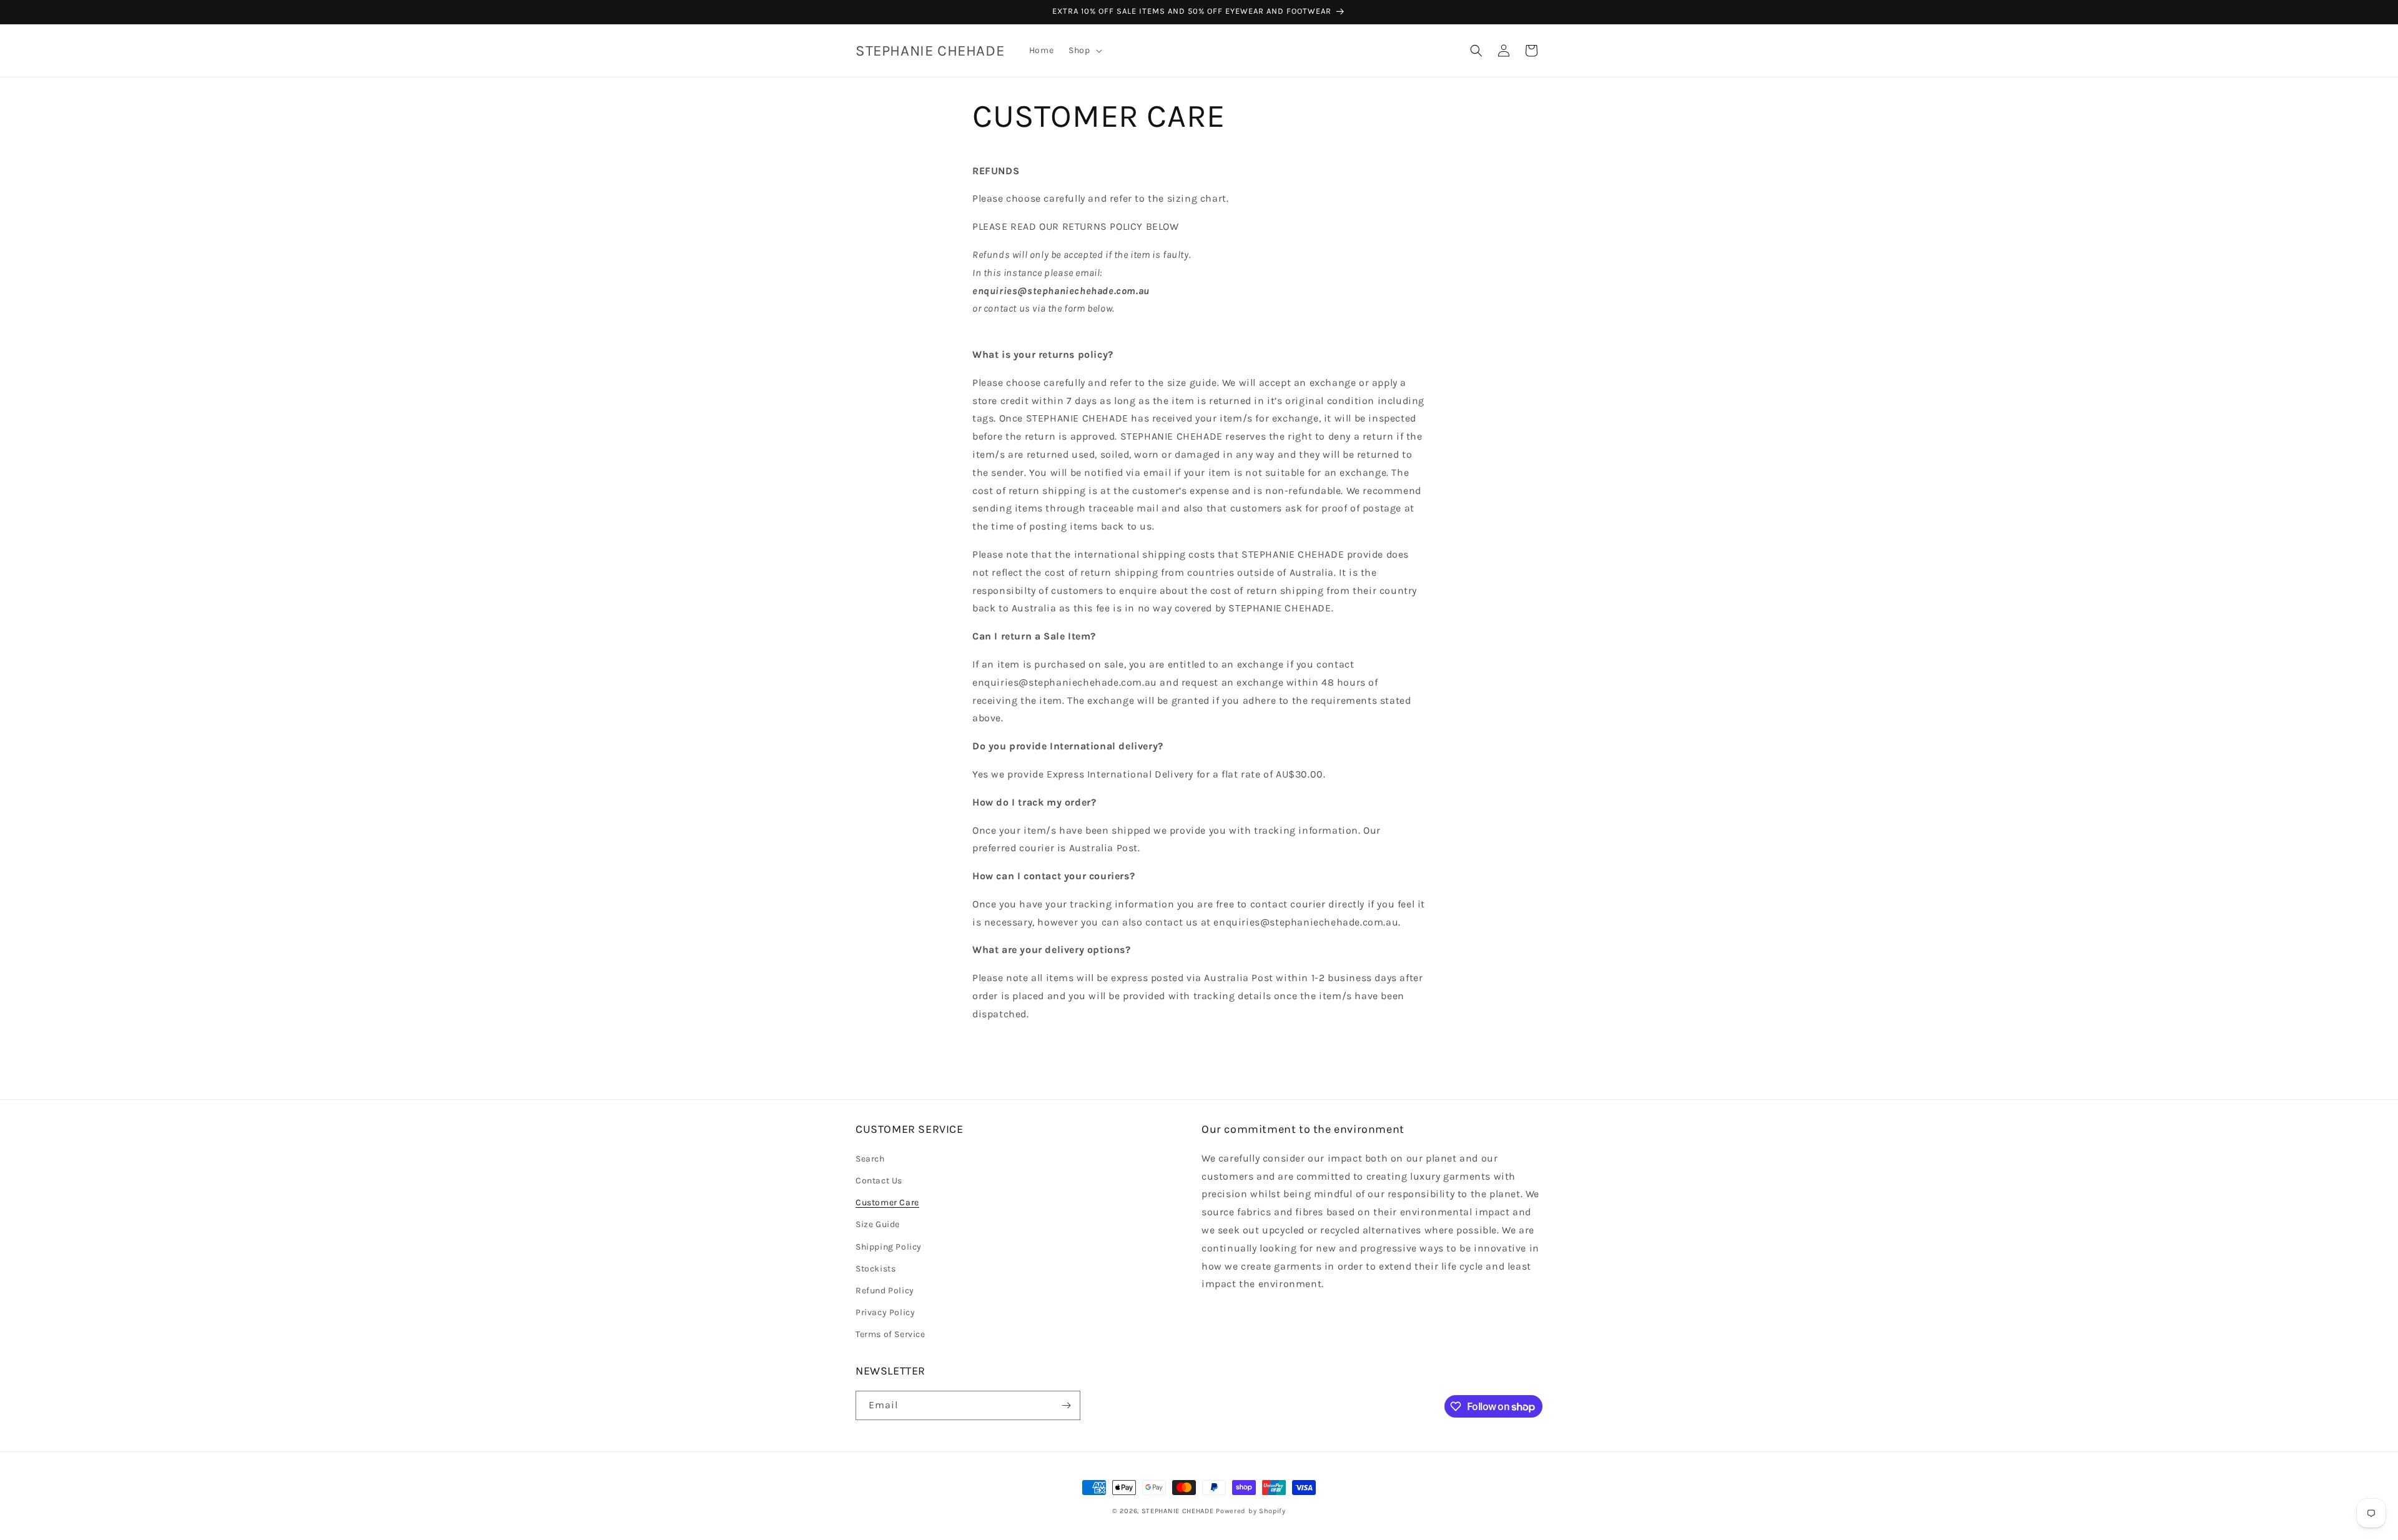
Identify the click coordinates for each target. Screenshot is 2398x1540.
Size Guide (878, 1224)
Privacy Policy (885, 1312)
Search (870, 1158)
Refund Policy (885, 1290)
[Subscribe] (1066, 1405)
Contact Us (879, 1180)
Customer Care (887, 1202)
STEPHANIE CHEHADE (1178, 1511)
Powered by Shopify (1251, 1511)
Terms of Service (891, 1334)
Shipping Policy (889, 1246)
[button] (1084, 51)
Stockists (876, 1268)
